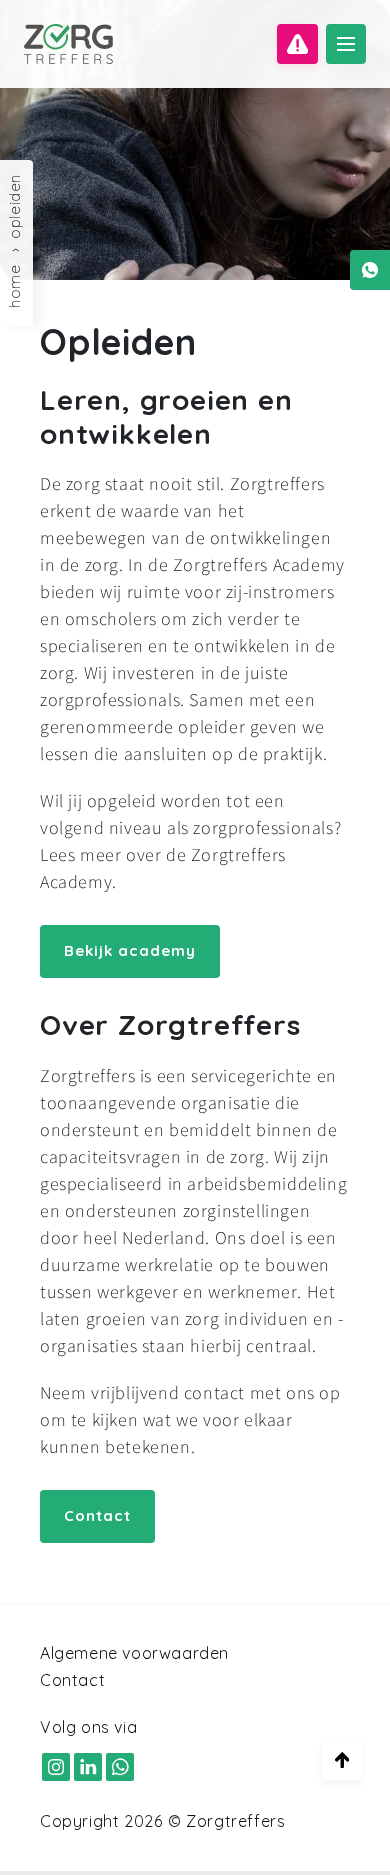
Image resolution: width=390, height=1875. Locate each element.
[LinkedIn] (88, 1766)
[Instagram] (56, 1766)
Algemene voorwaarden (134, 1653)
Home (14, 286)
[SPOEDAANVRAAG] (297, 44)
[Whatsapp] (370, 270)
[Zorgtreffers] (68, 44)
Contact (97, 1515)
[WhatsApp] (120, 1766)
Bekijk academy (130, 950)
